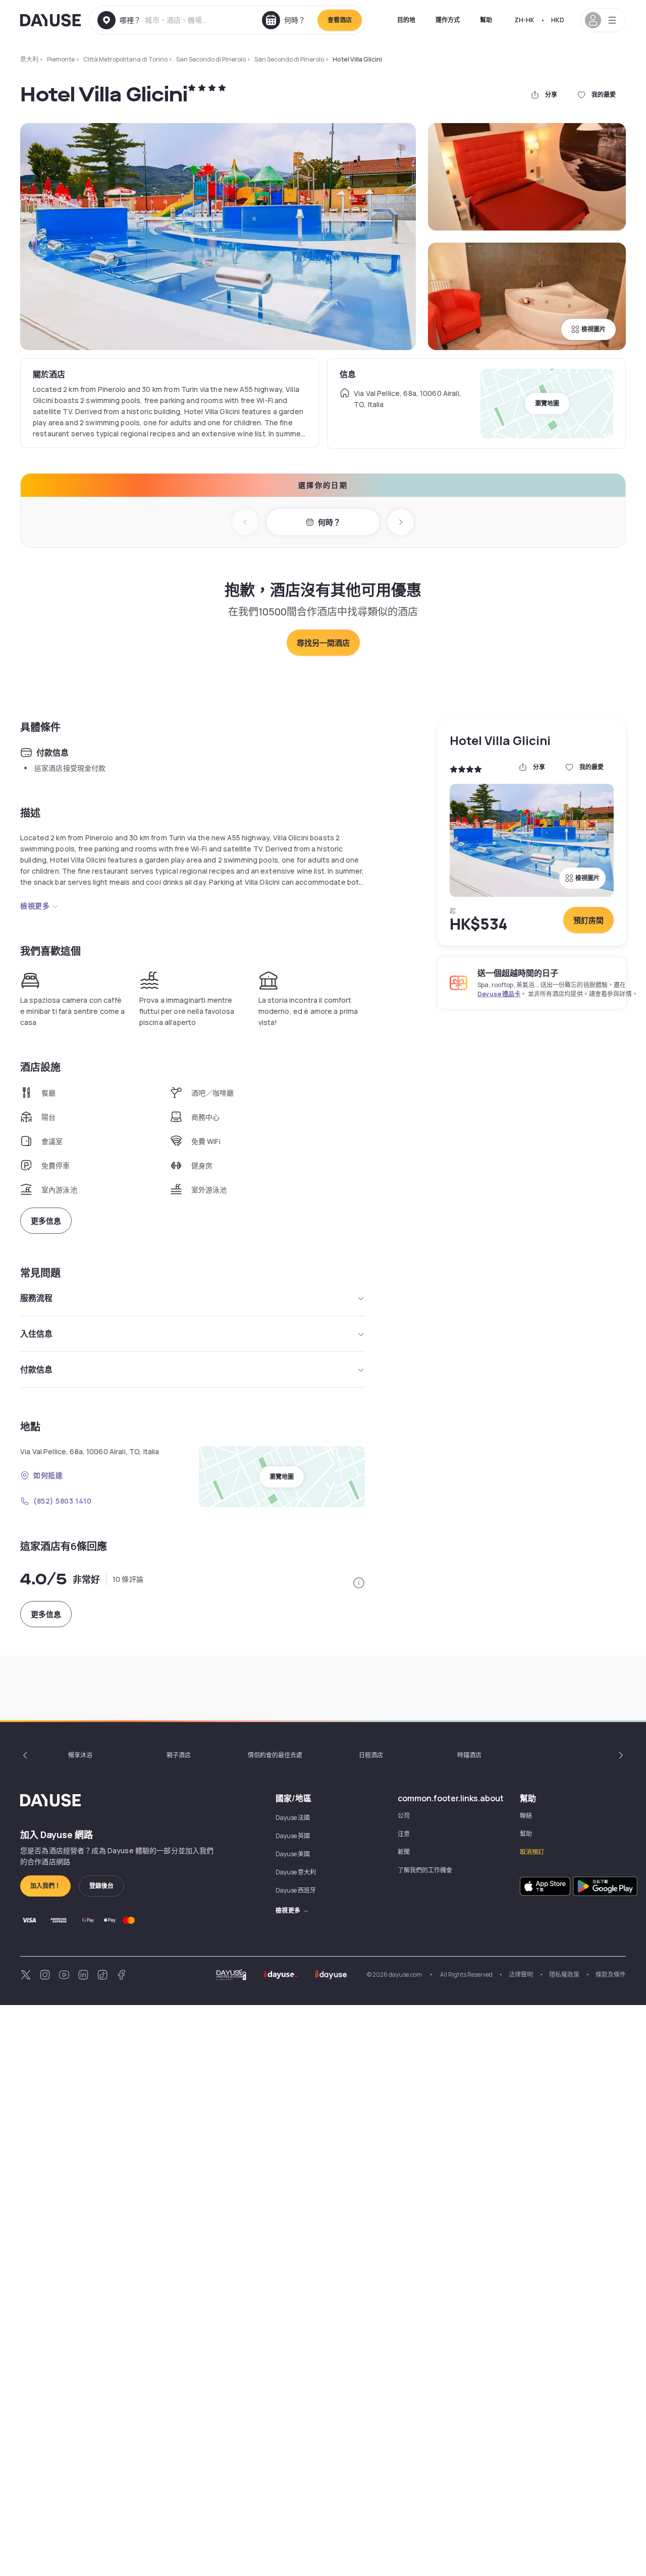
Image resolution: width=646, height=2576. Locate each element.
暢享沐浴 (80, 1755)
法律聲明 (521, 1974)
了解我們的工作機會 (425, 1870)
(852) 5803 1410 (62, 1501)
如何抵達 (48, 1475)
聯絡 (526, 1816)
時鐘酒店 (469, 1755)
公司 (404, 1816)
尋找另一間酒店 (323, 643)
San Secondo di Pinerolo (211, 59)
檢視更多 (35, 906)
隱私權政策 (564, 1974)
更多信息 (46, 1221)
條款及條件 (611, 1974)
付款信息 (36, 1369)
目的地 (406, 20)
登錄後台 (101, 1886)
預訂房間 (588, 920)
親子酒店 (179, 1755)
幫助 (486, 20)
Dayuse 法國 (293, 1818)
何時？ (329, 522)
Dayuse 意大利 (296, 1872)
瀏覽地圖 (547, 403)
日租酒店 (371, 1755)
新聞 (404, 1852)
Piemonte (61, 59)
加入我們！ (45, 1886)
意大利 (29, 59)
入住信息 (36, 1334)
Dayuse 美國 (293, 1854)
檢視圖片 (594, 329)
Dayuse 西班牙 (296, 1890)
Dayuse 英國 (293, 1836)
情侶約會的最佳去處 (275, 1755)
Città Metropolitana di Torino (125, 59)
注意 (404, 1834)
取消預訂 (532, 1852)
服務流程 (36, 1298)
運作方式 (448, 20)
